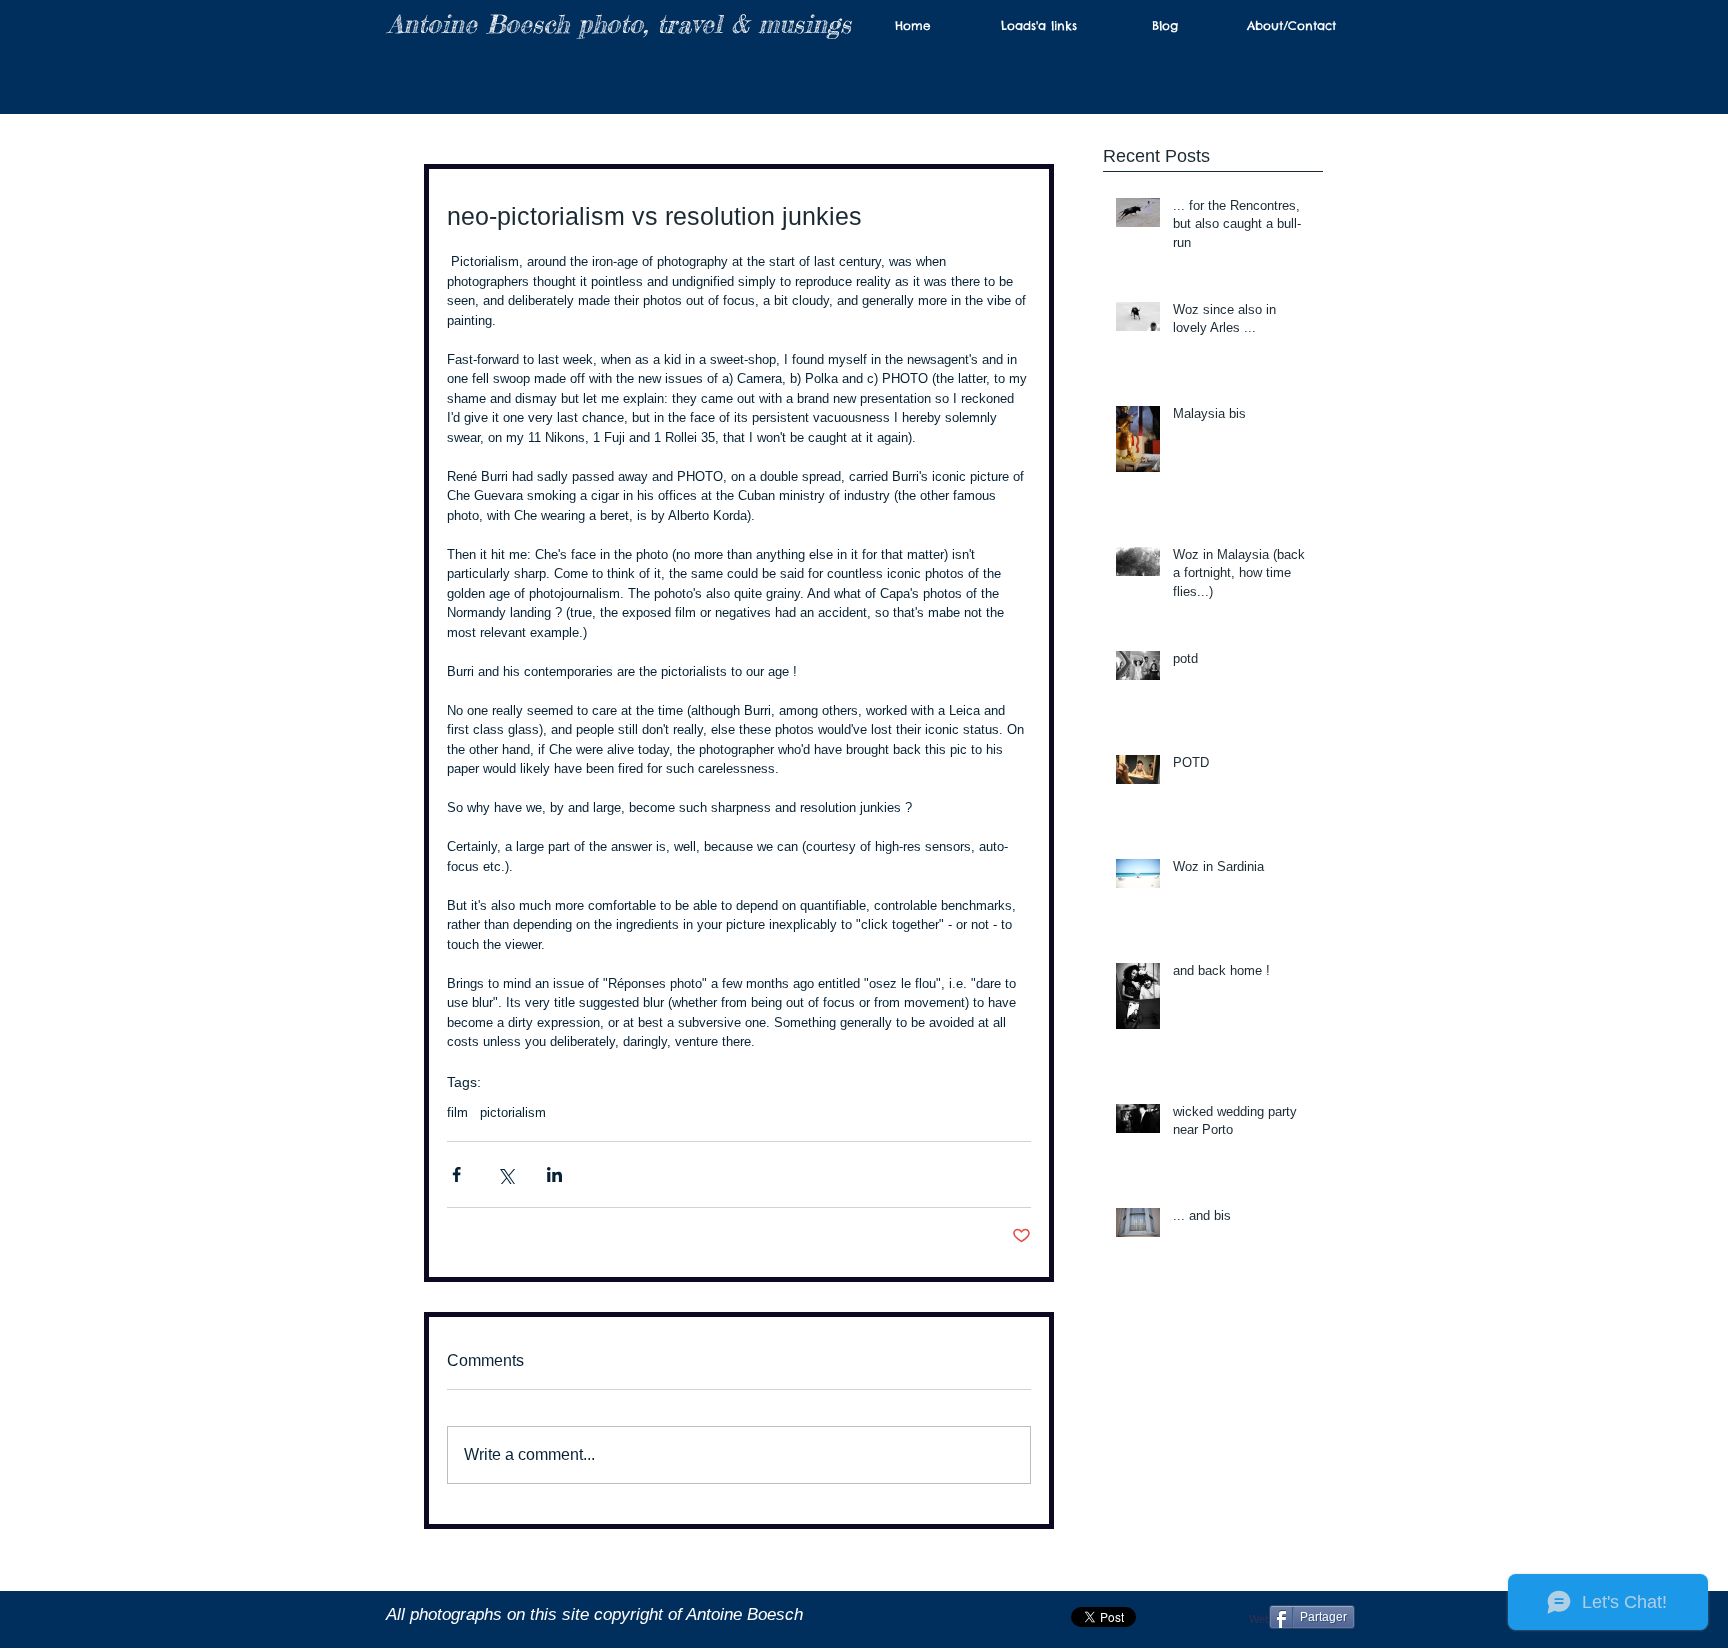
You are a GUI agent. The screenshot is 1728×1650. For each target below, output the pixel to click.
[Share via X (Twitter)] (505, 1174)
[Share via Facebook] (456, 1174)
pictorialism (513, 1112)
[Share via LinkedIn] (554, 1174)
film (457, 1112)
